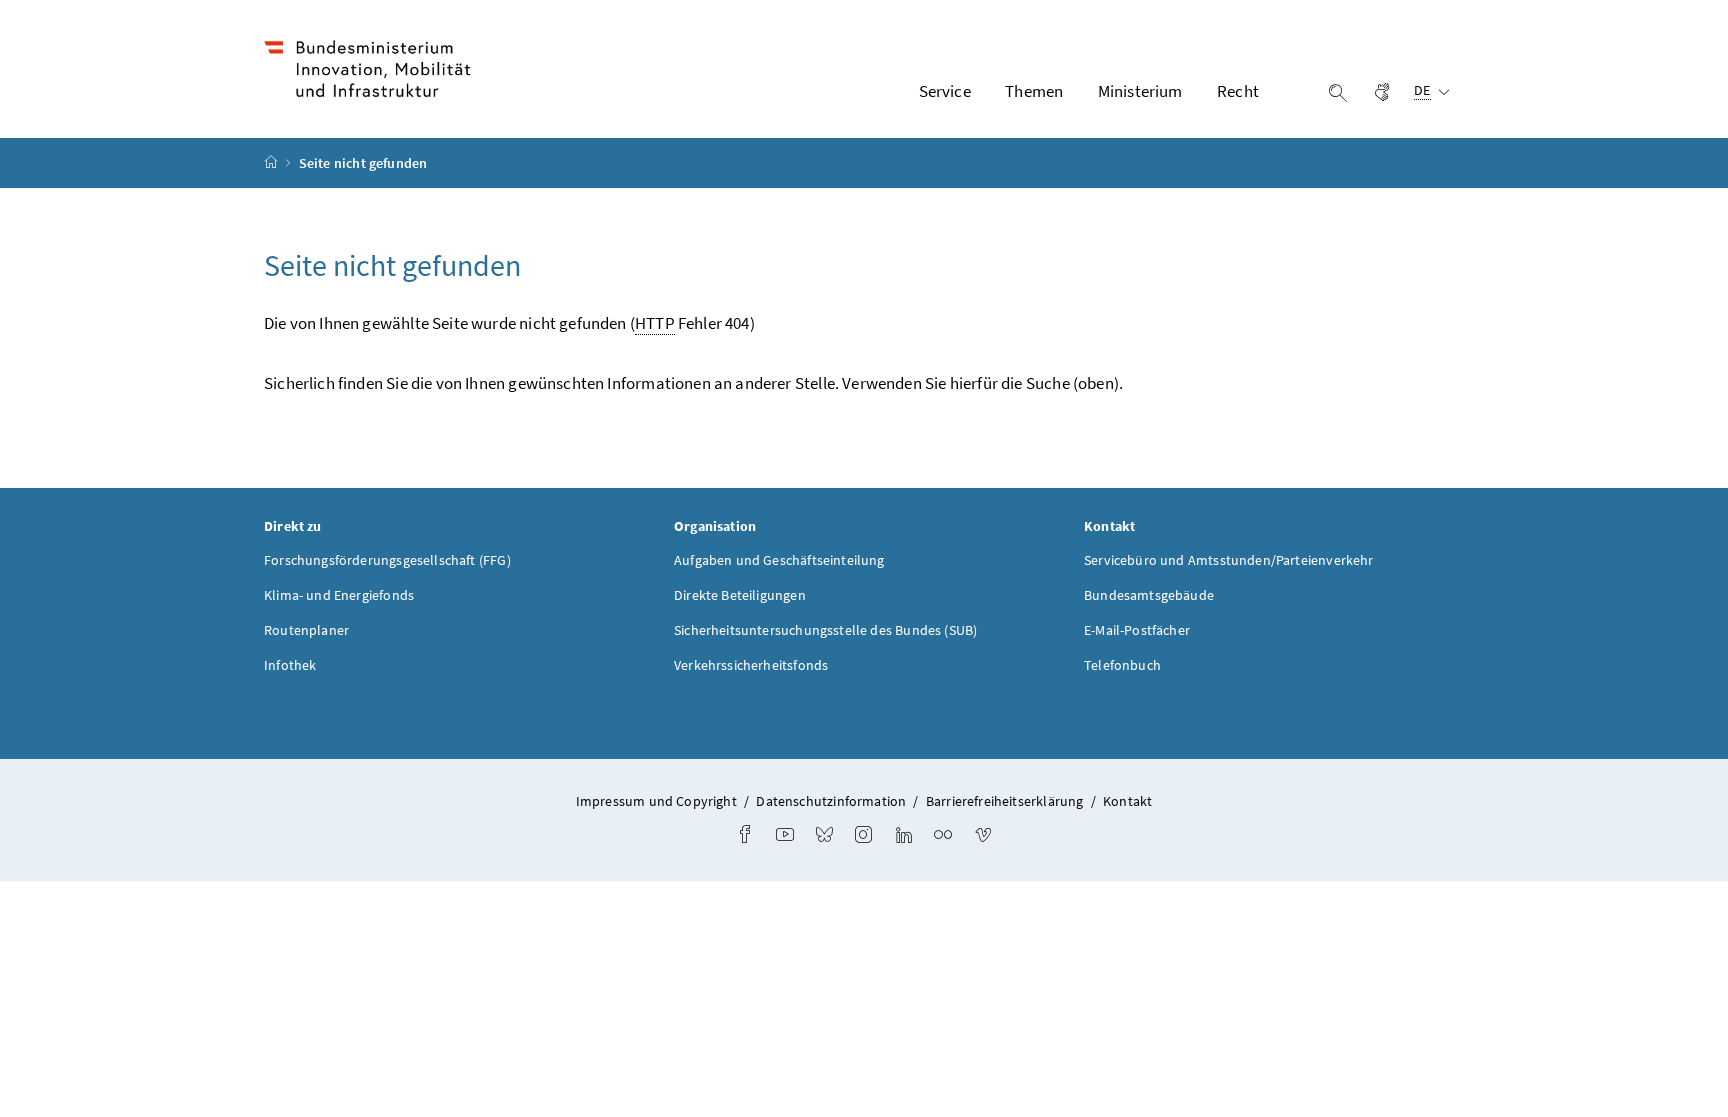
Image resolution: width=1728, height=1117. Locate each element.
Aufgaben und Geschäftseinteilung (779, 560)
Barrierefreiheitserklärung (1005, 801)
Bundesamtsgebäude (1149, 595)
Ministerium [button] (1140, 91)
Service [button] (945, 91)
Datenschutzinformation (831, 801)
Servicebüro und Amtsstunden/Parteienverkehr (1229, 560)
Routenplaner (306, 630)
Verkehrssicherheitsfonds (751, 665)
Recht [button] (1238, 91)
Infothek (290, 665)
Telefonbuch (1122, 665)
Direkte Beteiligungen (740, 595)
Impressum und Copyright (656, 801)
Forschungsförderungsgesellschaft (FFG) (387, 560)
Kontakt (1127, 801)
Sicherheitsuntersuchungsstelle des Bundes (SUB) (825, 630)
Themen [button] (1034, 91)
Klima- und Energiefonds (339, 595)
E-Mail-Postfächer (1137, 630)
